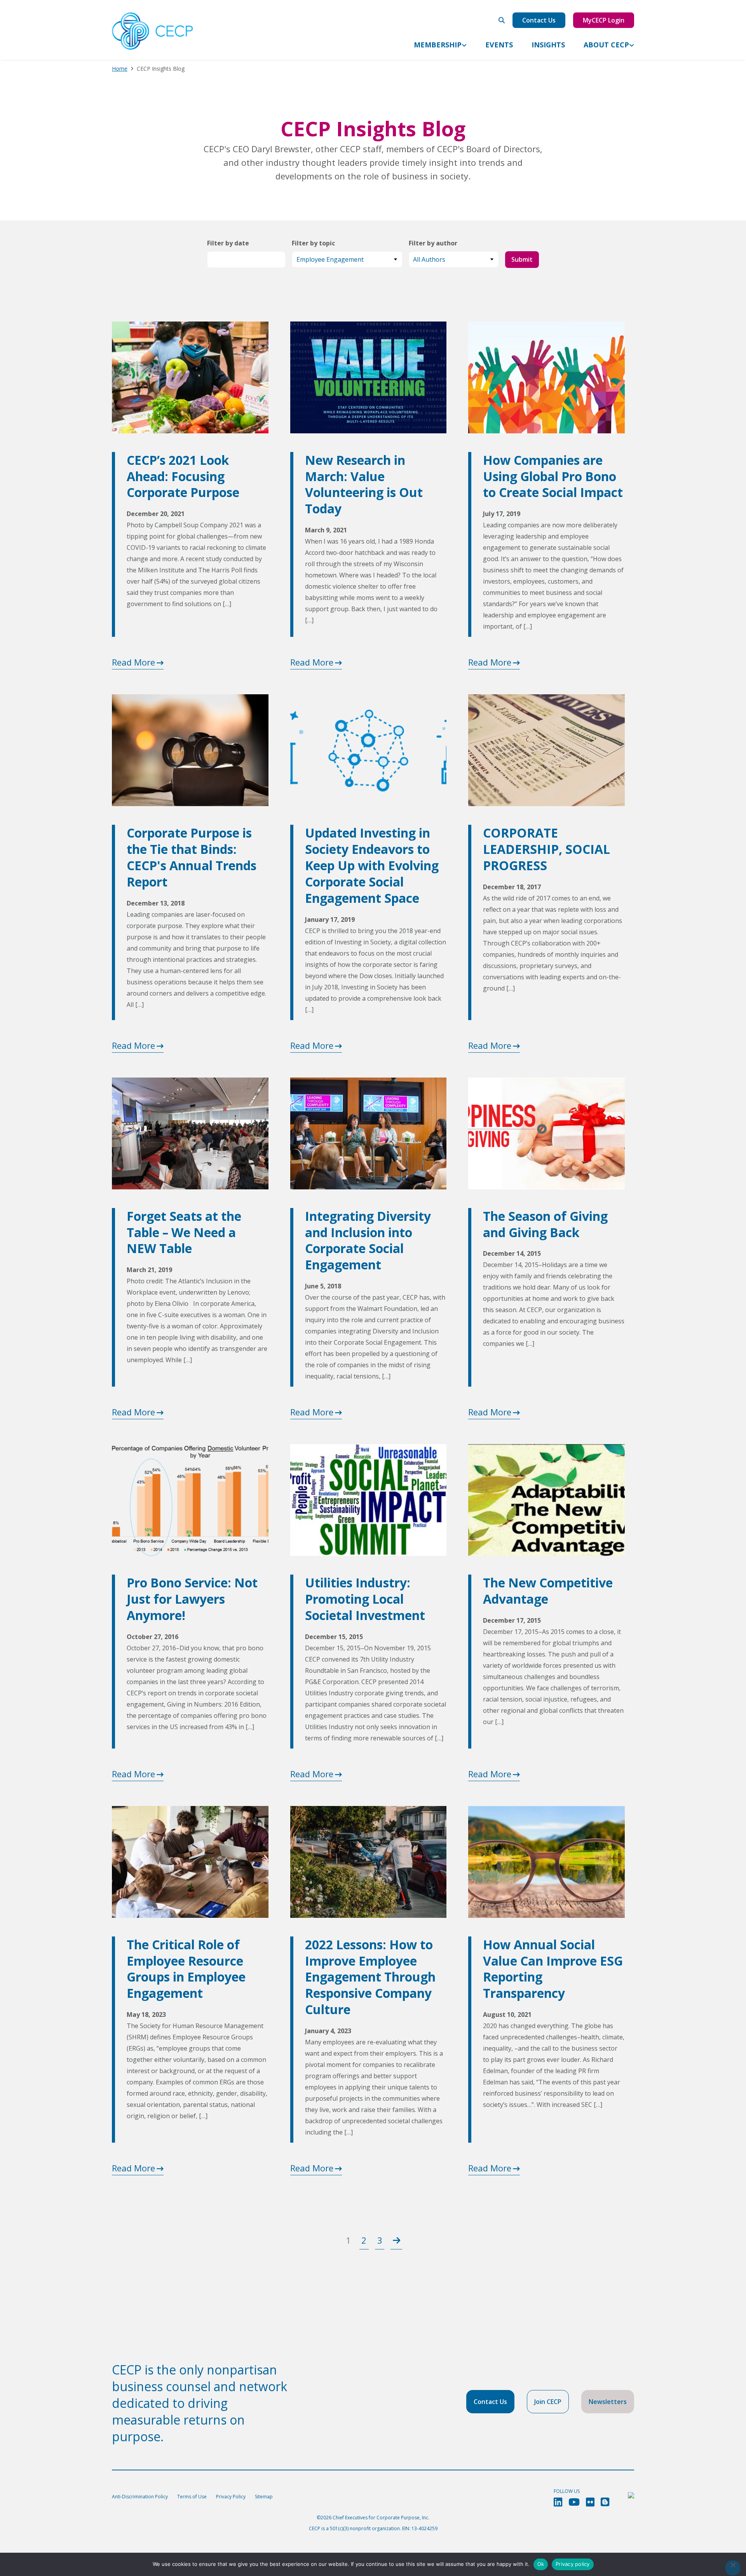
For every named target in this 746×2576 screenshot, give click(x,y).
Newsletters (608, 2402)
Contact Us (539, 20)
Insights (548, 45)
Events (499, 45)
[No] (733, 2568)
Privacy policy (573, 2564)
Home (120, 69)
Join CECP (548, 2402)
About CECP (606, 45)
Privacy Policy (231, 2497)
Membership (438, 45)
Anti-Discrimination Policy (140, 2497)
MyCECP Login (604, 20)
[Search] (502, 20)
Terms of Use (192, 2497)
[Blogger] (605, 2502)
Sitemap (264, 2497)
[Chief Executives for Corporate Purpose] (153, 31)
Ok (541, 2564)
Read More (133, 662)
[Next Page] (396, 2240)
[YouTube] (574, 2502)
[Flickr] (590, 2502)
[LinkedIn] (558, 2502)
